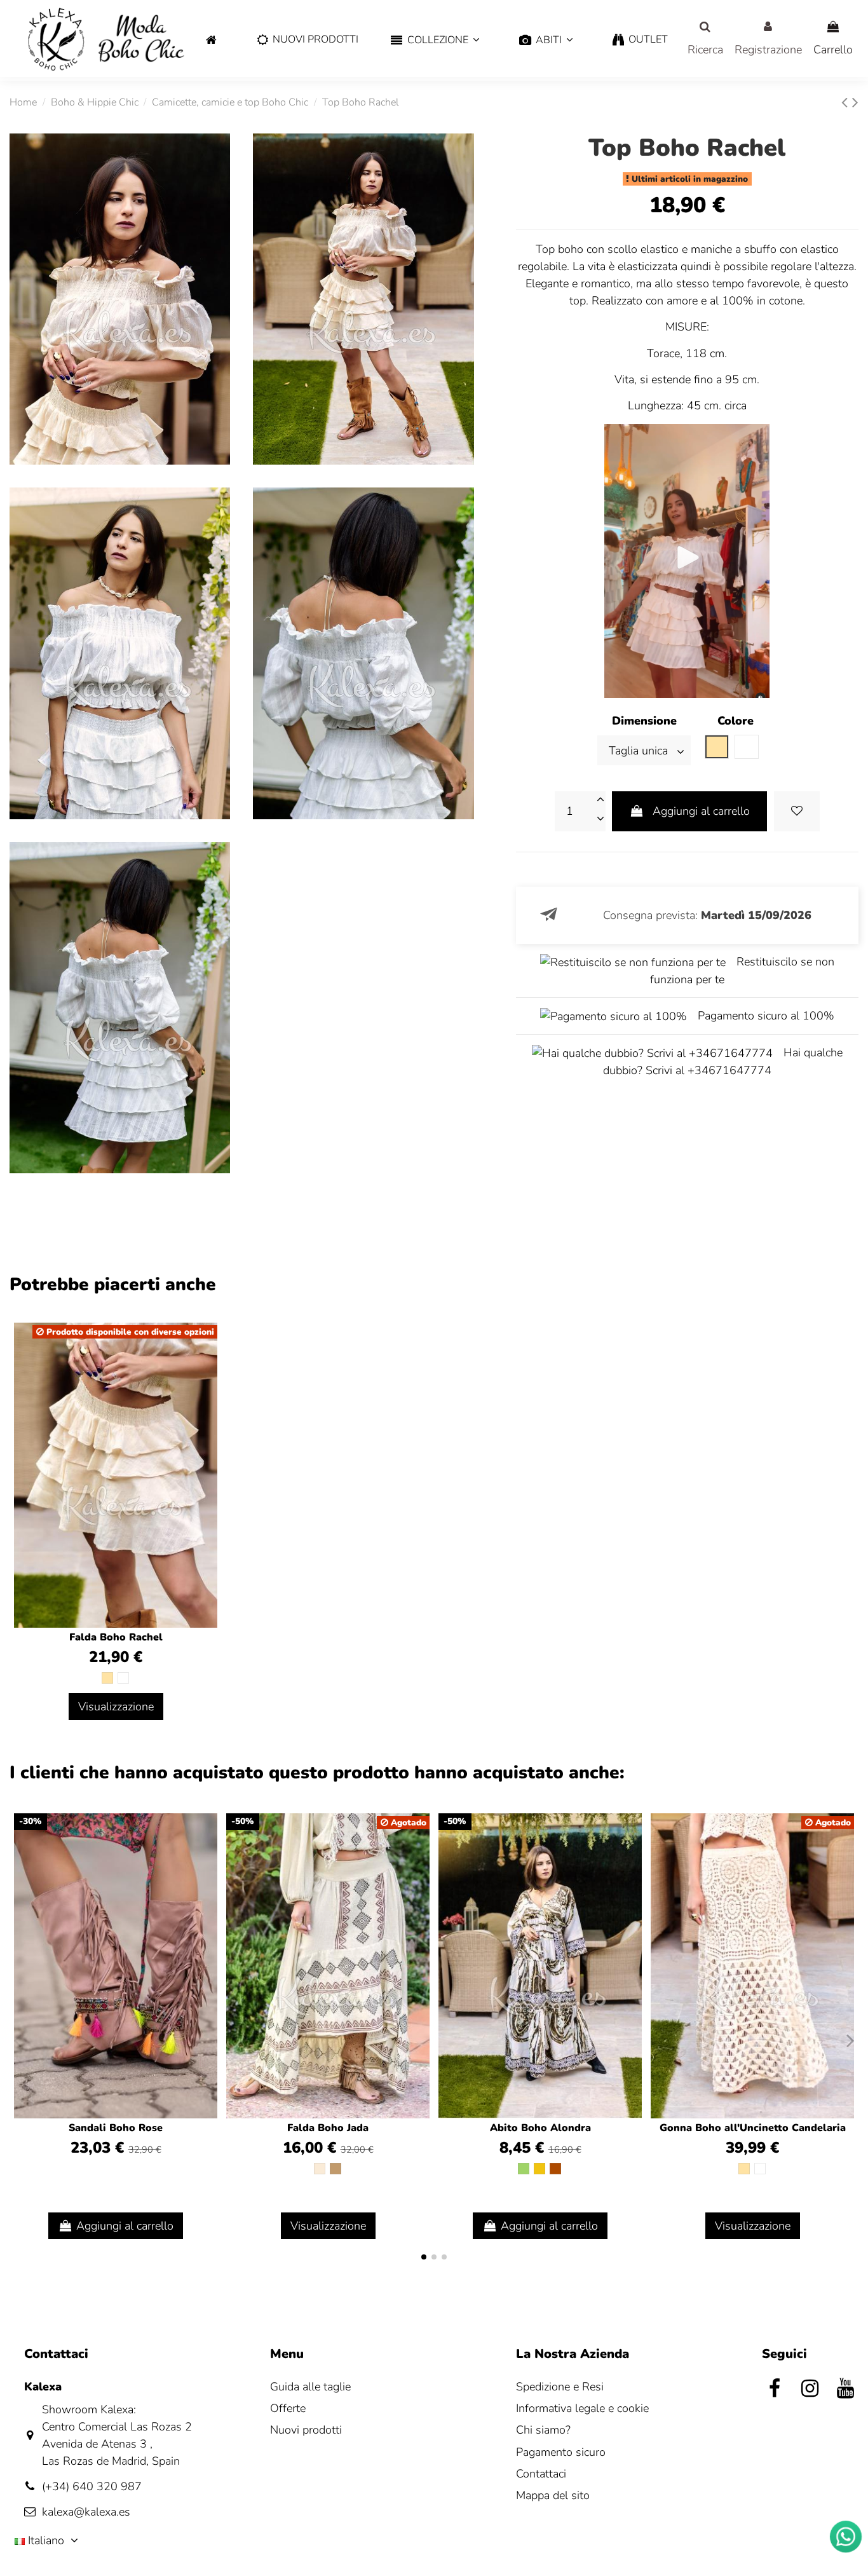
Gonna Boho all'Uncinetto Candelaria (753, 2128)
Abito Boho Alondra (540, 2128)
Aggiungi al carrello (701, 811)
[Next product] (855, 103)
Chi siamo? (543, 2430)
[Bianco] (123, 1678)
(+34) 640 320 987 (92, 2486)
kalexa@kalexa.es (86, 2512)
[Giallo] (539, 2169)
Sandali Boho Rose (116, 2128)
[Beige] (107, 1678)
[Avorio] (320, 2169)
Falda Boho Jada (328, 2128)
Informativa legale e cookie (582, 2408)
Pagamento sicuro (561, 2452)
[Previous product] (847, 103)
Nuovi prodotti (306, 2430)
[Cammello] (336, 2169)
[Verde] (524, 2169)
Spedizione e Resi (560, 2387)
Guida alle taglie (310, 2387)
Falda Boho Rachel (116, 1637)
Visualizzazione (116, 1707)
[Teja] (555, 2169)
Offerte (288, 2408)
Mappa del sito (553, 2495)
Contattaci (541, 2474)
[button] (435, 40)
